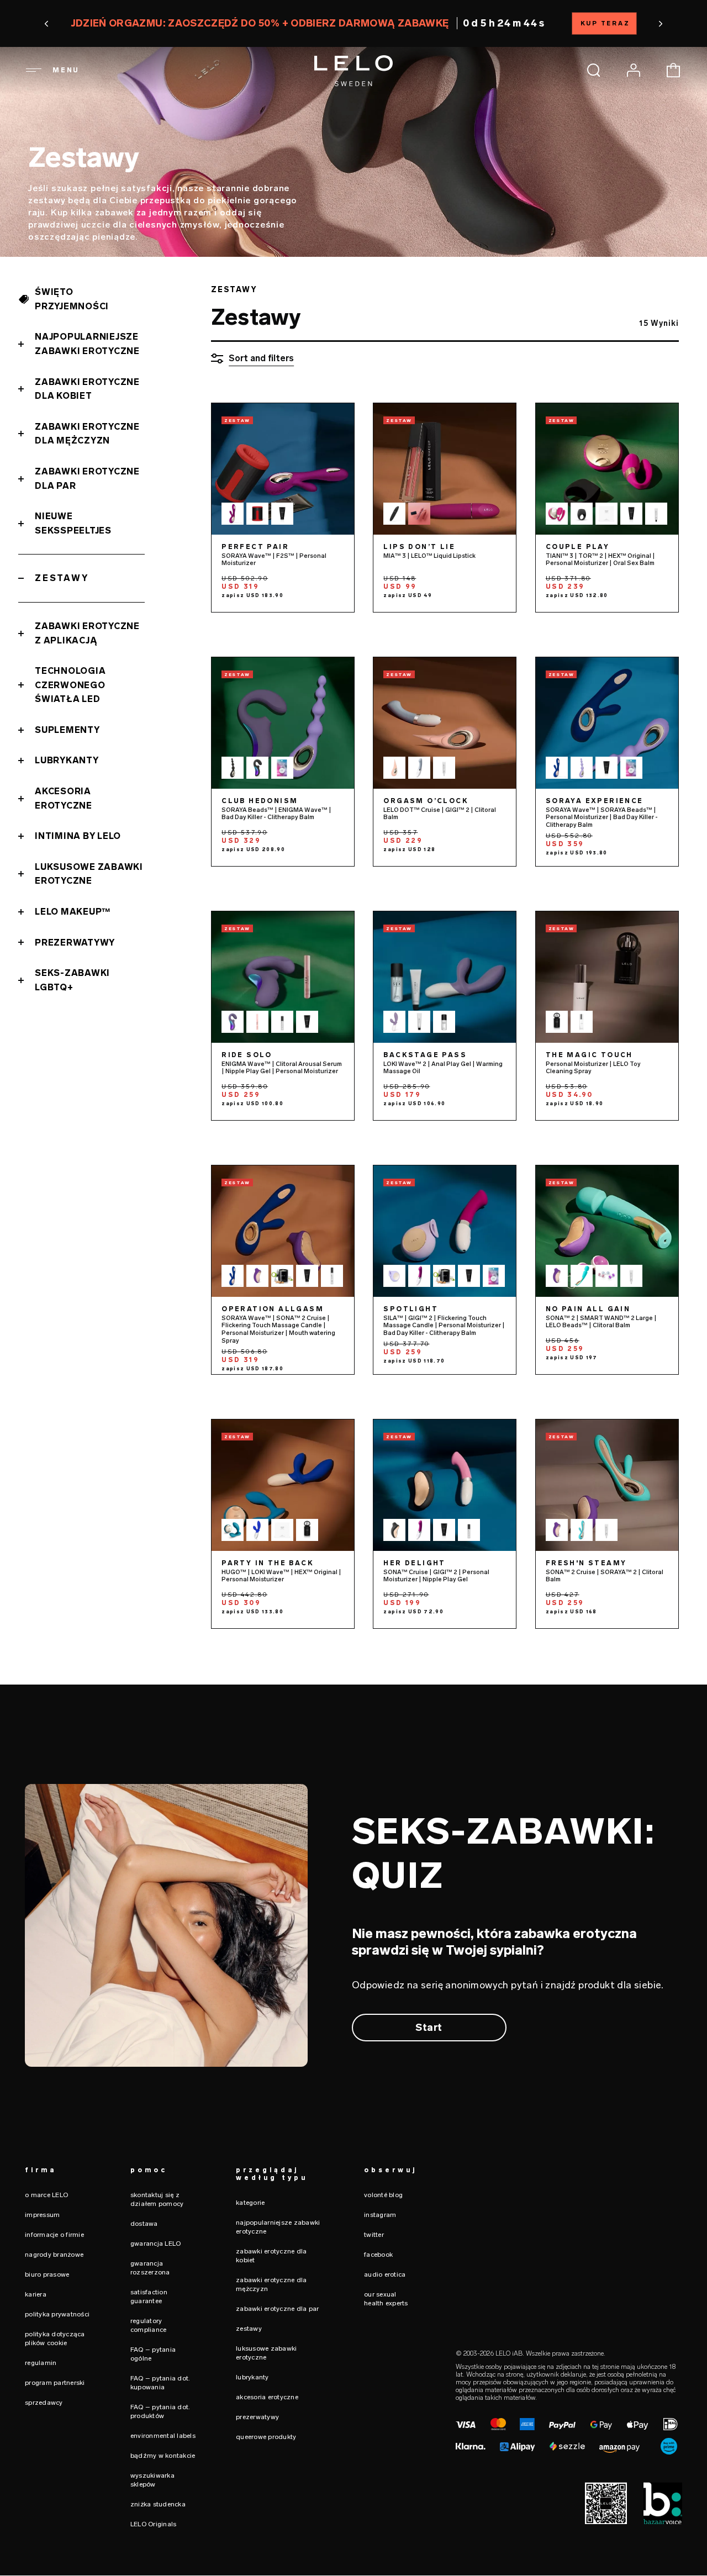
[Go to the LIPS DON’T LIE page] (445, 469)
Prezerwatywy (75, 943)
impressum (42, 2215)
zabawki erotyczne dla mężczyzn (271, 2284)
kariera (36, 2294)
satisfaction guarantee (149, 2297)
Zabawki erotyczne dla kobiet (87, 389)
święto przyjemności (72, 299)
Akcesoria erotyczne (64, 798)
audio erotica (385, 2274)
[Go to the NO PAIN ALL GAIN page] (607, 1231)
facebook (378, 2255)
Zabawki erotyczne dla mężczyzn (87, 434)
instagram (380, 2215)
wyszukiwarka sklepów (152, 2480)
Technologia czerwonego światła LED (70, 685)
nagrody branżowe (54, 2255)
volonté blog (383, 2195)
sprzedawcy (44, 2403)
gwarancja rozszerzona (150, 2268)
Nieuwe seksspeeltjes (73, 523)
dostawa (144, 2224)
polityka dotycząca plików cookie (55, 2339)
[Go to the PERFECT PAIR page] (283, 469)
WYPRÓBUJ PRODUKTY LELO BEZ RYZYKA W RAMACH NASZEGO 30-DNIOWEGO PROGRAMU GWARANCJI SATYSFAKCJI (353, 23)
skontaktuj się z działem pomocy (157, 2199)
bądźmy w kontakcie (163, 2456)
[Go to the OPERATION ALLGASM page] (283, 1231)
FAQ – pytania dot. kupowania (160, 2383)
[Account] (634, 70)
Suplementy (67, 730)
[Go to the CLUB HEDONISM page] (283, 723)
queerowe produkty (266, 2437)
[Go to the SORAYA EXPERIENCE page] (607, 723)
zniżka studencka (158, 2504)
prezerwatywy (257, 2417)
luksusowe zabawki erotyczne (266, 2353)
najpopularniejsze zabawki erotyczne (278, 2227)
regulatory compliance (149, 2325)
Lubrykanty (67, 760)
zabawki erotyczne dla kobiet (271, 2256)
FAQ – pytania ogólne (153, 2354)
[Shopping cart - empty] (673, 70)
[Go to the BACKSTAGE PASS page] (445, 977)
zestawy (249, 2329)
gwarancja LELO (156, 2244)
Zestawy (62, 578)
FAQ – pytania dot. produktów (160, 2411)
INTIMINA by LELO (78, 836)
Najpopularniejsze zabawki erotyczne (87, 344)
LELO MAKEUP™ (73, 912)
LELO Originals (154, 2524)
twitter (374, 2235)
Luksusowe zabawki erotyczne (89, 874)
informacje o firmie (54, 2235)
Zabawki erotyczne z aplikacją (87, 633)
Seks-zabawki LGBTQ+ (72, 980)
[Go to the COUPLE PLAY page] (607, 469)
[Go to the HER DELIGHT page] (445, 1485)
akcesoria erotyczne (267, 2397)
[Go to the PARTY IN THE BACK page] (283, 1485)
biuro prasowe (47, 2274)
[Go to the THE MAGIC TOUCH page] (607, 977)
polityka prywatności (57, 2314)
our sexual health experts (386, 2299)
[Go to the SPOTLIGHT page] (445, 1231)
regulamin (41, 2363)
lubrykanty (252, 2377)
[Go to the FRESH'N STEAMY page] (607, 1485)
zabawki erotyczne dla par (277, 2309)
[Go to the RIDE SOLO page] (283, 977)
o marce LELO (46, 2195)
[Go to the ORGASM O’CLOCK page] (445, 723)
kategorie (250, 2203)
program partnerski (55, 2383)
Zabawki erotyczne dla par (87, 479)
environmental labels (163, 2436)
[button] (60, 24)
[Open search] (594, 70)
